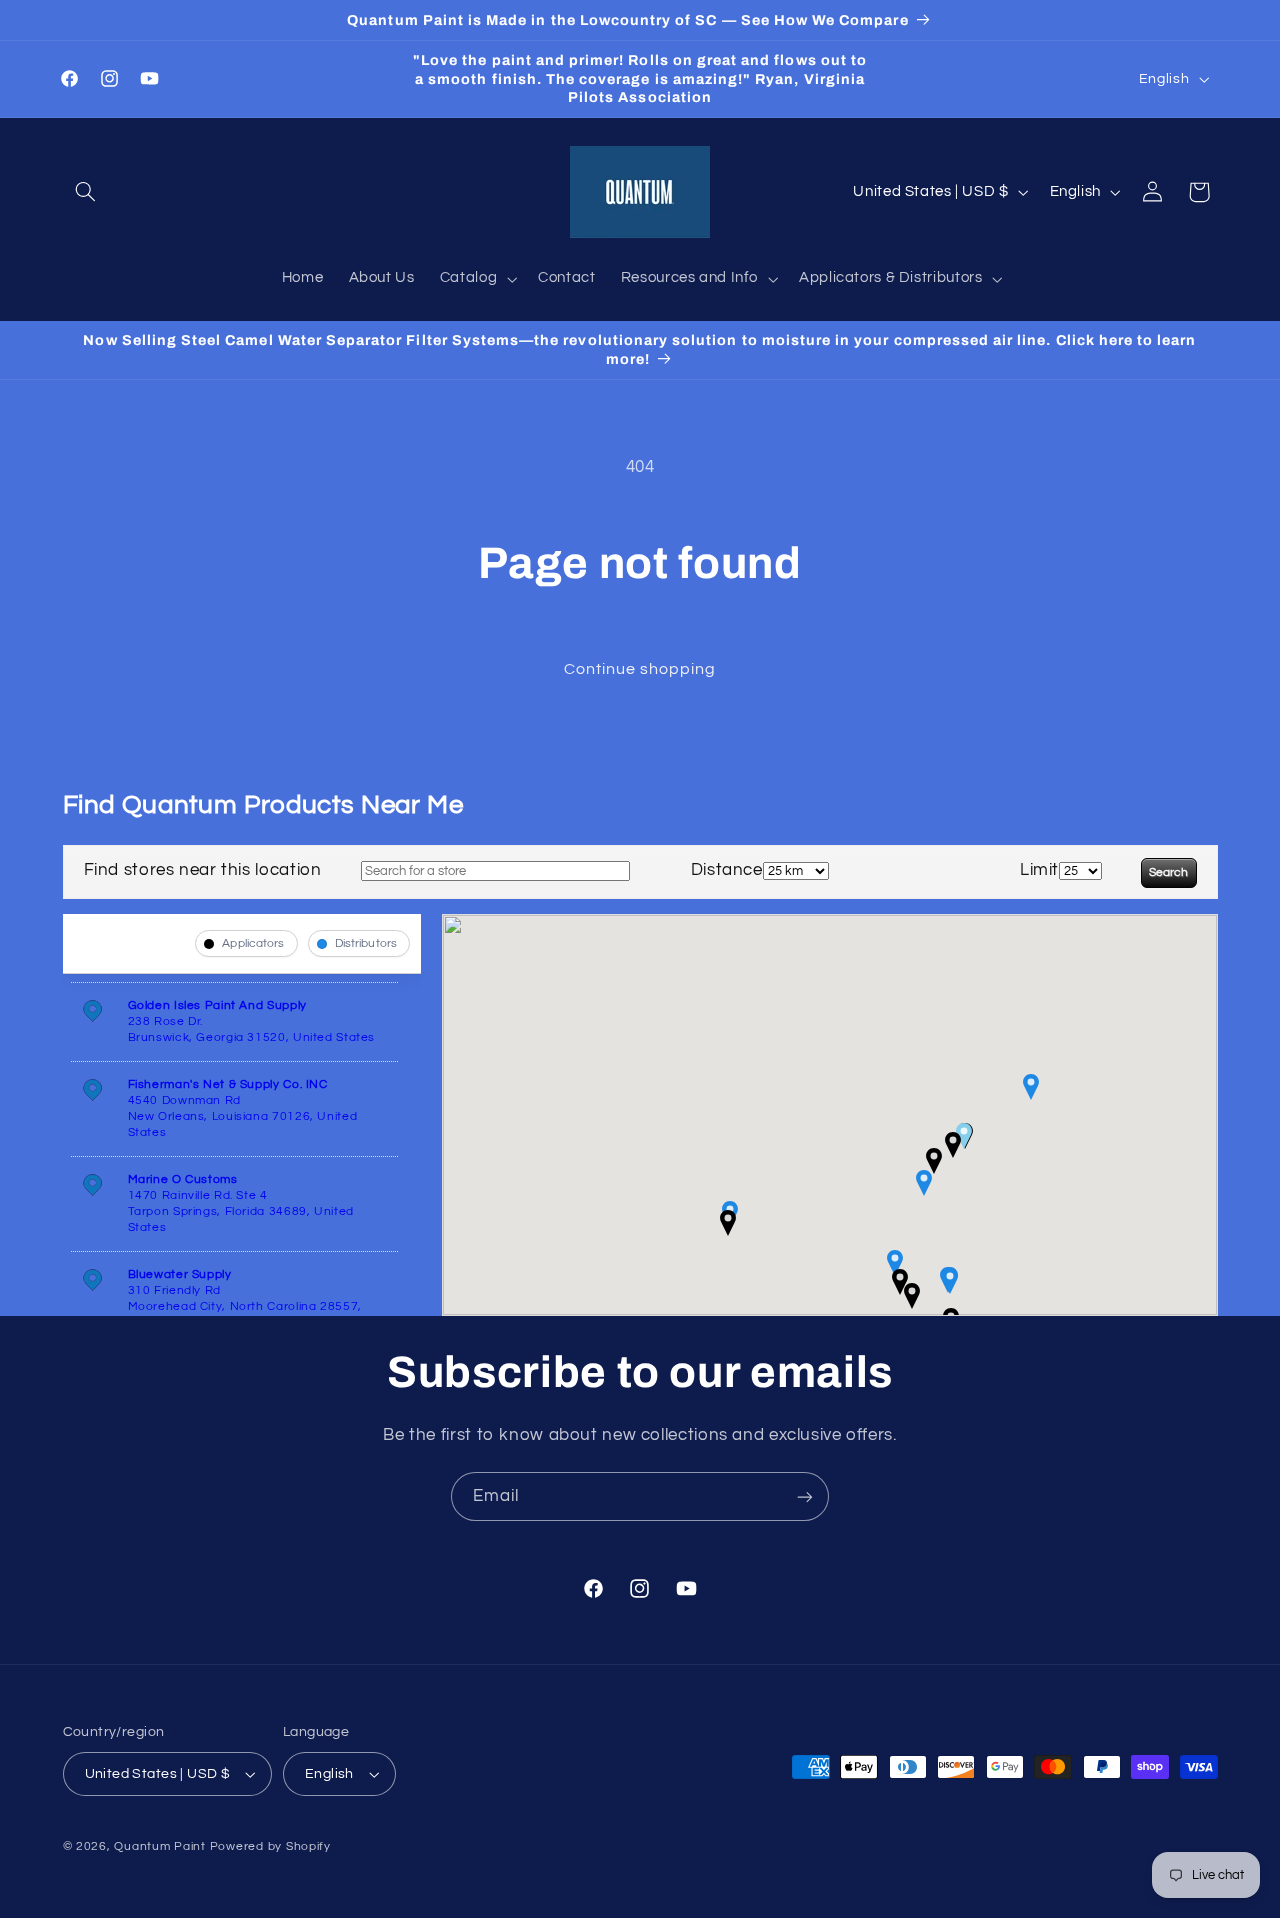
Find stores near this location (203, 870)
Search (1168, 872)
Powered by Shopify (270, 1846)
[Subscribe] (805, 1496)
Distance (727, 870)
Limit (1039, 870)
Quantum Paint (160, 1846)
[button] (86, 192)
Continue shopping (640, 669)
